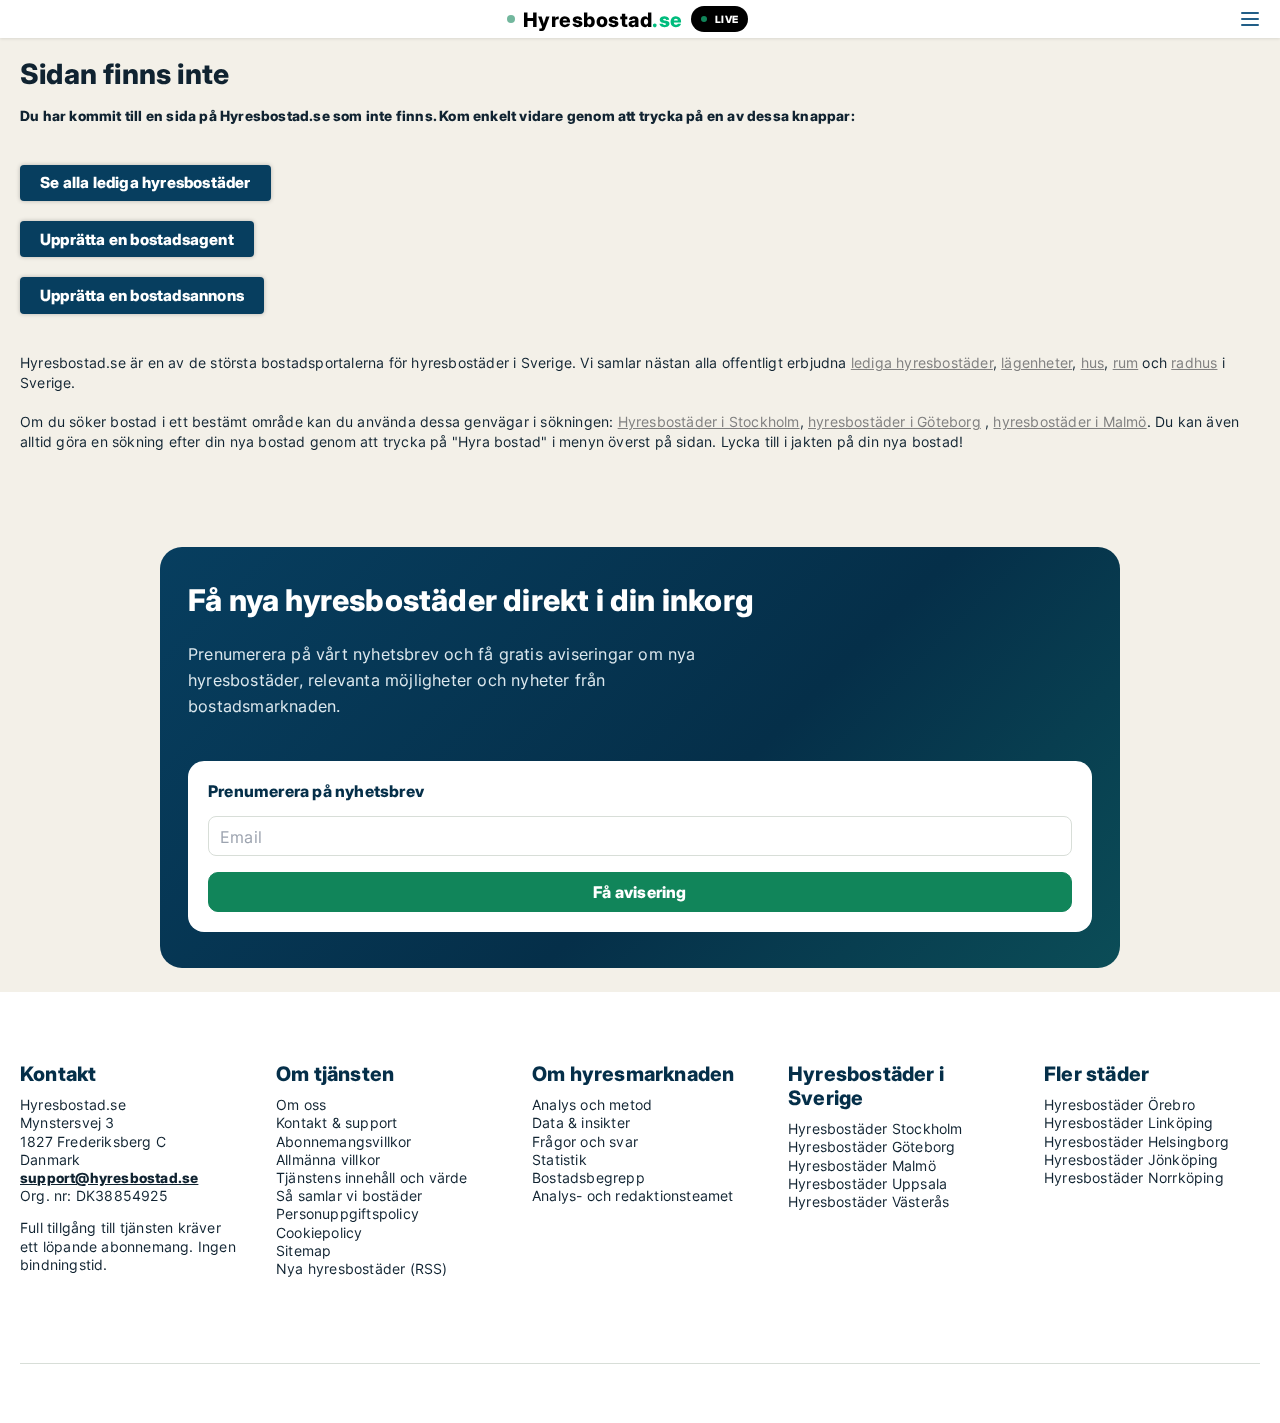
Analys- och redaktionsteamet (633, 1195)
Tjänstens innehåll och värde (372, 1177)
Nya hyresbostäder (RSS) (362, 1268)
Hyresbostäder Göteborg (871, 1146)
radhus (1194, 362)
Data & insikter (581, 1122)
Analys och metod (592, 1104)
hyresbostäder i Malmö (1069, 421)
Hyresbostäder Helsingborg (1136, 1141)
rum (1126, 362)
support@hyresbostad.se (109, 1177)
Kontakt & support (336, 1122)
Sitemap (303, 1250)
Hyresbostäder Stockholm (875, 1128)
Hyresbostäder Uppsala (867, 1183)
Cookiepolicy (319, 1232)
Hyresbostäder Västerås (868, 1201)
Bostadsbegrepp (588, 1177)
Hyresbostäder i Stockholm (709, 421)
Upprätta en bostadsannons (142, 295)
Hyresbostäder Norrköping (1134, 1177)
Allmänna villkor (328, 1159)
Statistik (559, 1159)
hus (1093, 362)
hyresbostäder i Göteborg (894, 421)
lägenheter (1036, 362)
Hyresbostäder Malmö (862, 1165)
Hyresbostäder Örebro (1119, 1104)
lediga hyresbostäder (922, 362)
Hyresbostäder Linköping (1129, 1122)
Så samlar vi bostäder (349, 1195)
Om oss (301, 1104)
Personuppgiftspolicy (347, 1213)
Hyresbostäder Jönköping (1131, 1159)
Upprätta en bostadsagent (137, 239)
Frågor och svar (585, 1141)
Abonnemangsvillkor (344, 1141)
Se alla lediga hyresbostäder (145, 182)
